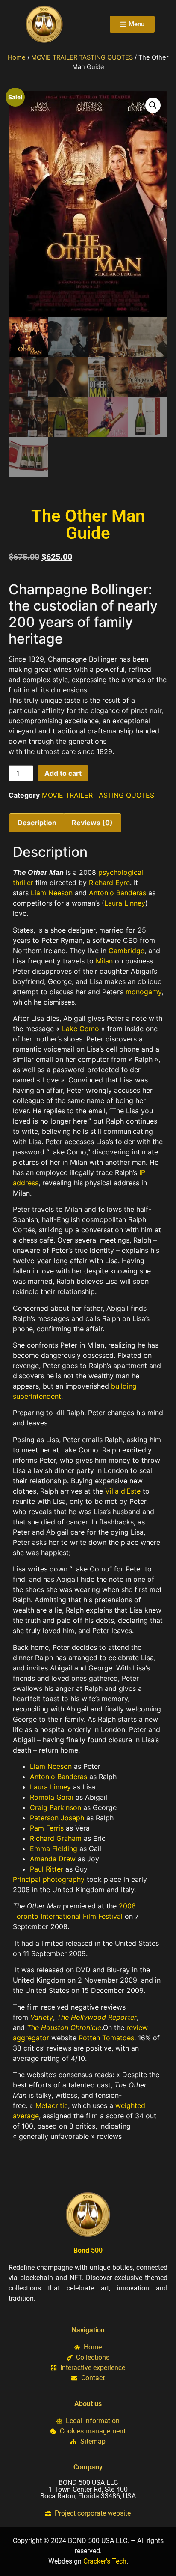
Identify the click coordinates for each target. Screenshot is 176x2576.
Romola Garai (52, 1797)
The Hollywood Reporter (97, 2017)
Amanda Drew (53, 1859)
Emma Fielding (54, 1849)
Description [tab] (37, 823)
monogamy (144, 992)
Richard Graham (56, 1838)
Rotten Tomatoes (106, 2038)
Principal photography (49, 1879)
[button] (153, 105)
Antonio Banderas (117, 893)
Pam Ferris (47, 1828)
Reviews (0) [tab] (92, 823)
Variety (42, 2017)
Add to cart (63, 773)
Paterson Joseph (57, 1818)
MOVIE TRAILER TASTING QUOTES (82, 57)
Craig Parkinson (56, 1807)
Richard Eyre (109, 883)
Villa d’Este (123, 1491)
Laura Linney (125, 903)
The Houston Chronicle (64, 2027)
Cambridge (126, 951)
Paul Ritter (47, 1869)
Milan (104, 961)
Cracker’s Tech (105, 2561)
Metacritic (52, 2105)
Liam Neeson (52, 893)
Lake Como (81, 1029)
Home (17, 57)
